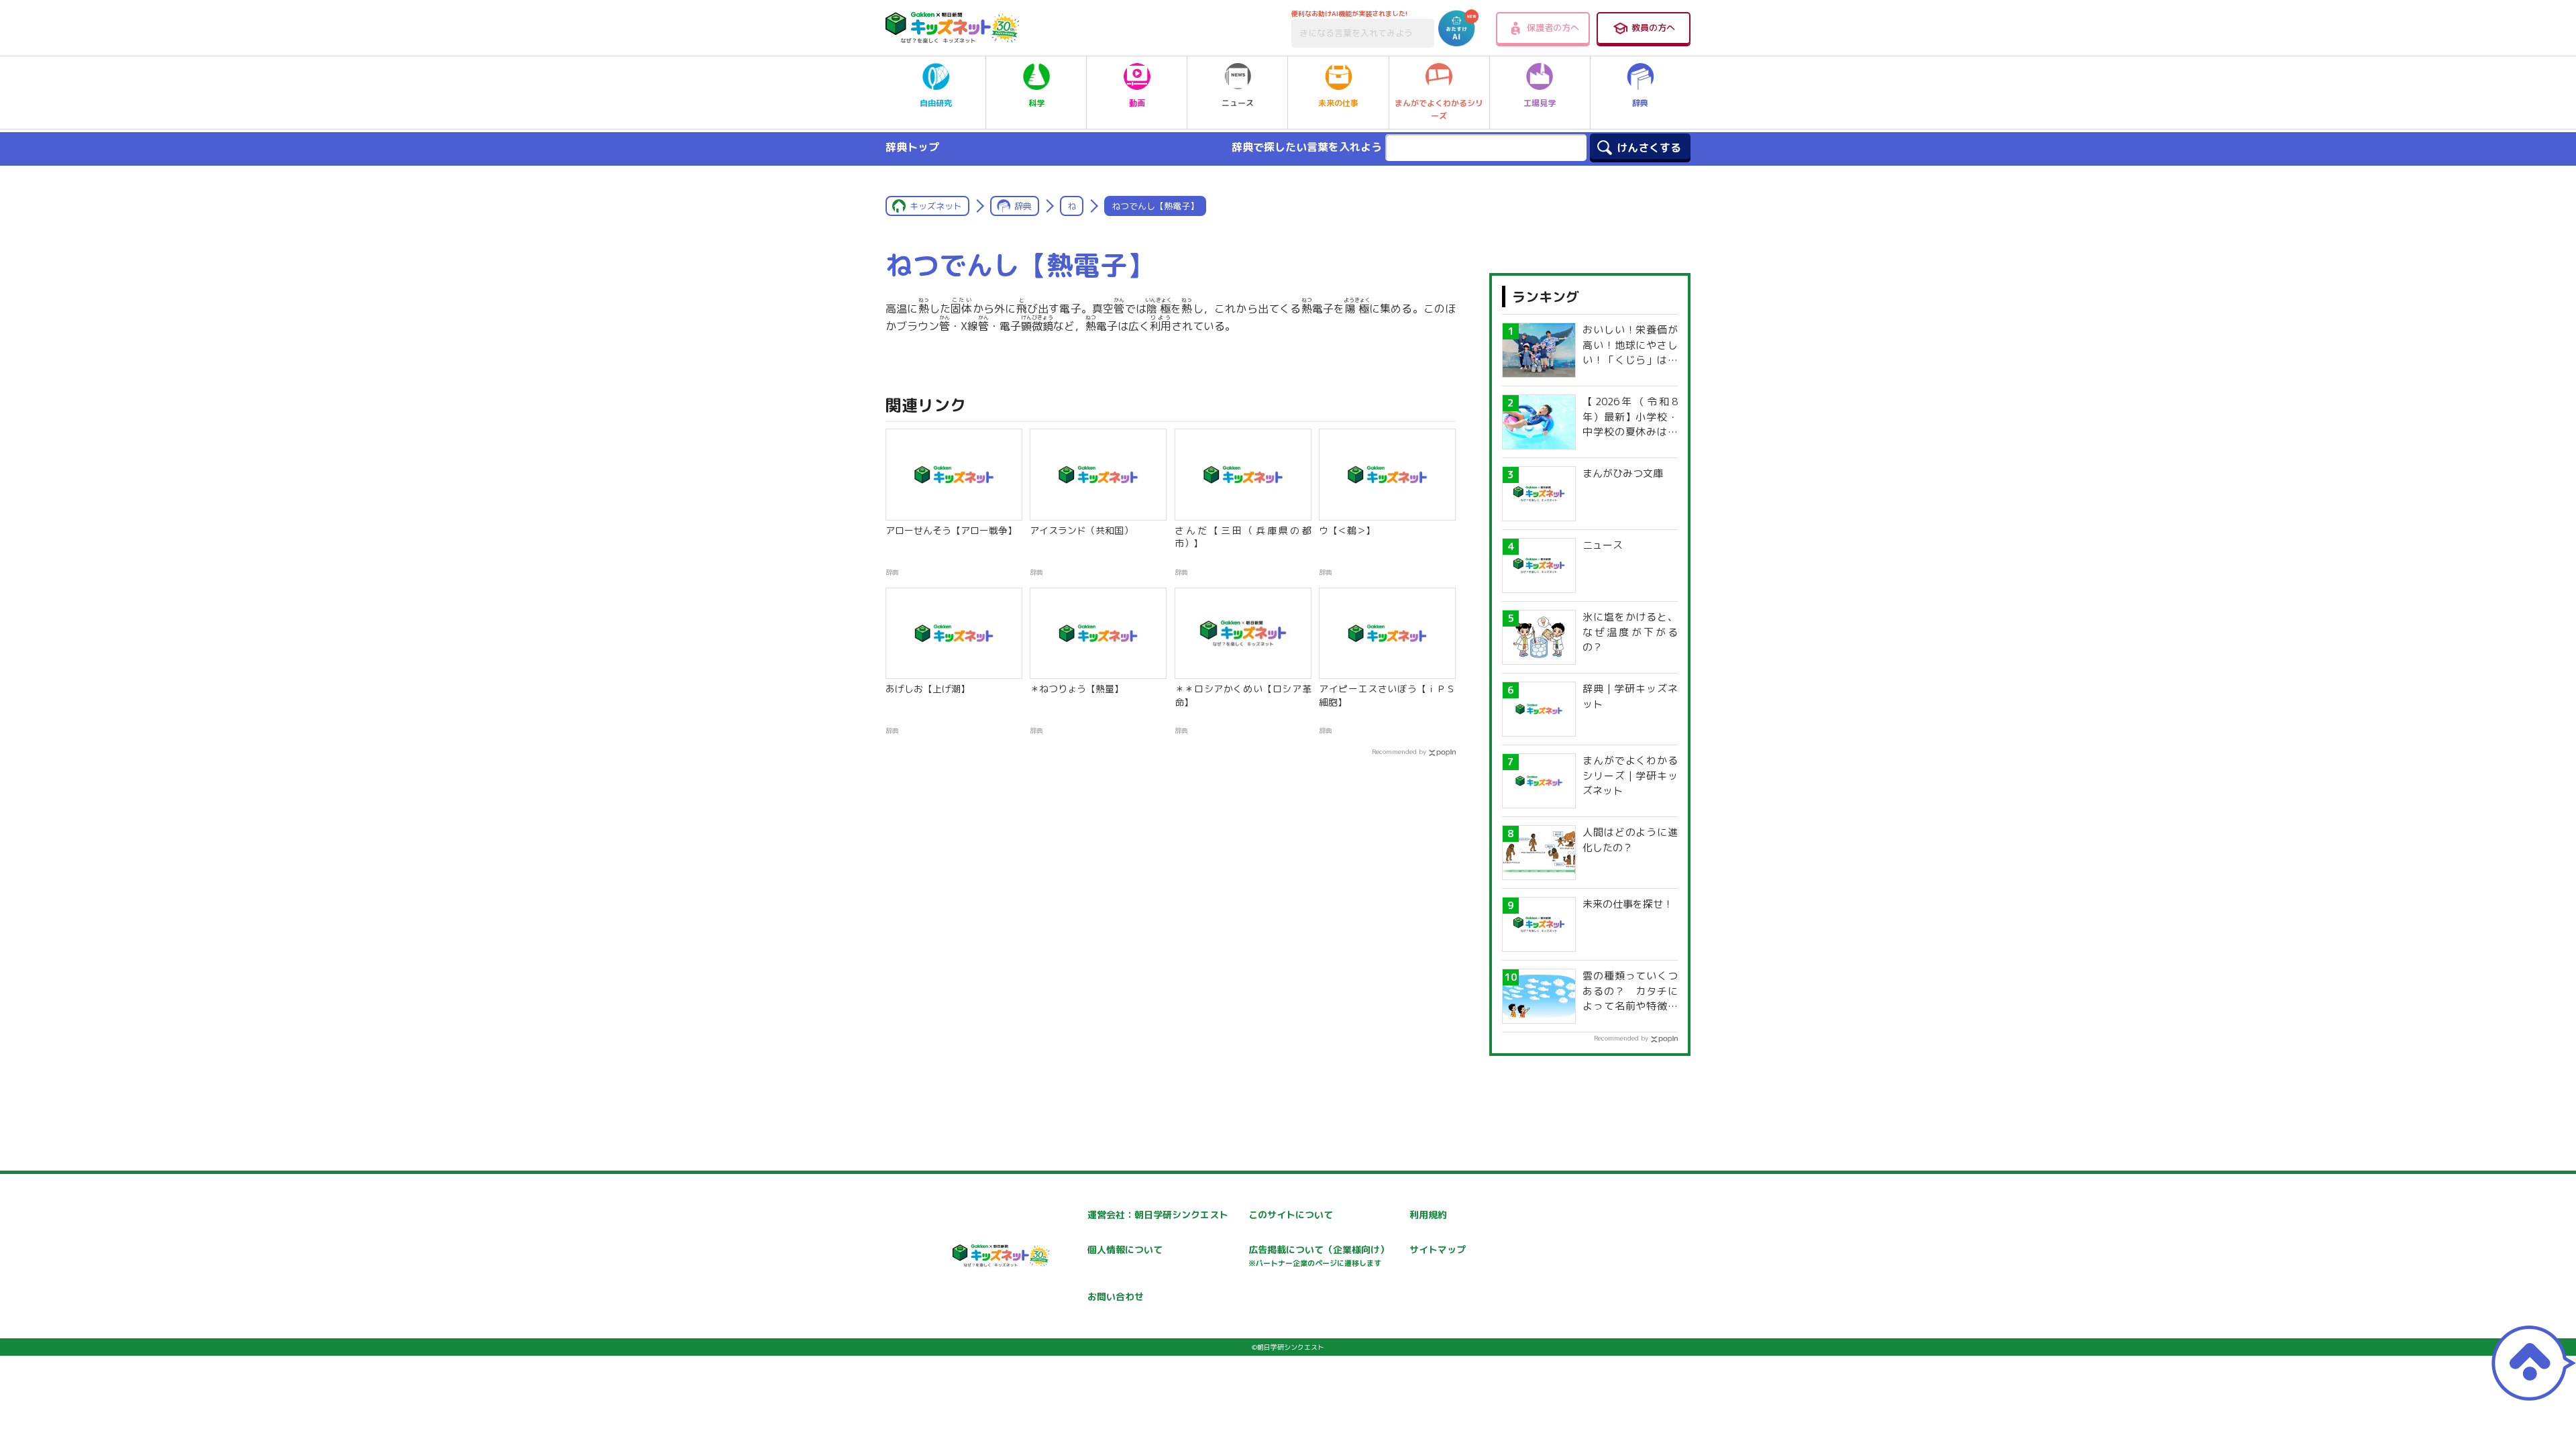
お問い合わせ (1116, 1296)
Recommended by (1399, 751)
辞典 (1640, 103)
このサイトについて (1291, 1215)
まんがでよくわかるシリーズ (1439, 109)
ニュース (1238, 103)
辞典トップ (912, 147)
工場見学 (1540, 103)
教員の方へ (1653, 28)
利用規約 (1428, 1215)
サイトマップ (1438, 1249)
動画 (1137, 103)
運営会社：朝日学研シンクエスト (1158, 1215)
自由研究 (936, 103)
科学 (1036, 103)
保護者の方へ (1553, 28)
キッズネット (936, 206)
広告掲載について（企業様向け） (1319, 1255)
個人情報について (1125, 1249)
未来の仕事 (1338, 103)
